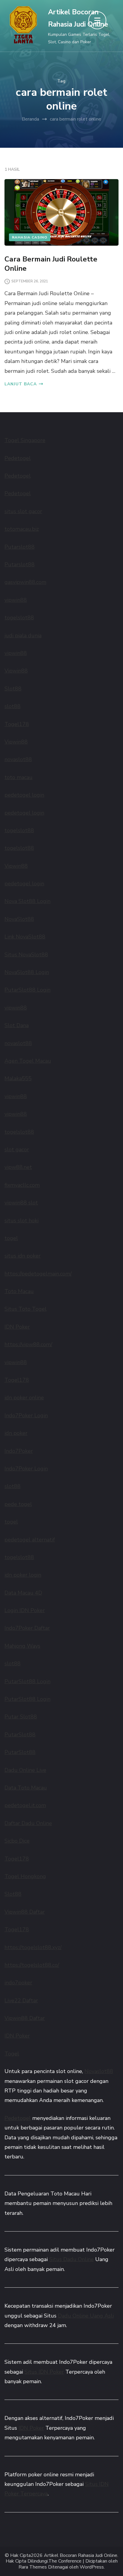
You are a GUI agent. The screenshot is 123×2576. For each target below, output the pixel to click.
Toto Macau (19, 1291)
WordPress (92, 2567)
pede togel (18, 1504)
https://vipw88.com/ (28, 1344)
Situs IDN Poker (44, 2372)
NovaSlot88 (19, 919)
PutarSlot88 (20, 1735)
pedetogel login (24, 795)
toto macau (19, 777)
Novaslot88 (99, 2071)
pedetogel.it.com (25, 1805)
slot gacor (17, 1149)
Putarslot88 (20, 547)
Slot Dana (17, 1025)
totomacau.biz (22, 529)
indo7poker (18, 1983)
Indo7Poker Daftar (27, 1628)
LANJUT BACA (21, 384)
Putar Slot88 (21, 1717)
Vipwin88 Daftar (25, 1912)
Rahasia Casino (30, 237)
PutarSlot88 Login (27, 990)
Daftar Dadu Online (28, 1823)
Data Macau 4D (23, 1593)
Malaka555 (18, 1078)
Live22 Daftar (21, 2001)
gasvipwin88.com (25, 582)
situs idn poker (23, 1256)
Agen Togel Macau (28, 1061)
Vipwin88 (16, 671)
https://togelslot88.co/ (32, 1965)
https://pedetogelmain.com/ (38, 1274)
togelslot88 (19, 618)
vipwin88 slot (21, 1203)
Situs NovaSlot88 (26, 955)
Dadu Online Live (25, 1770)
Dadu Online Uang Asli (86, 2316)
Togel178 (17, 724)
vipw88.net (18, 1167)
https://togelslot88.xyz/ (33, 1947)
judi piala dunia (23, 635)
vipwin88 (16, 600)
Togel (12, 2054)
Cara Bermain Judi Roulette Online (51, 264)
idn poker (16, 1433)
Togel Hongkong (25, 1876)
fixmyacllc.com (22, 1185)
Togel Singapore (25, 440)
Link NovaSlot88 (25, 937)
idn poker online (24, 1398)
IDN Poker (17, 1327)
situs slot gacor (23, 511)
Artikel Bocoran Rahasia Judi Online (81, 2556)
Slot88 (13, 689)
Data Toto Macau (26, 1788)
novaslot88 (18, 759)
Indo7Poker (19, 1451)
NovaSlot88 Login (27, 972)
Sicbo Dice (17, 1841)
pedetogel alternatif (30, 1540)
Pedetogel (18, 458)
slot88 (13, 706)
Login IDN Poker (25, 1610)
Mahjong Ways (22, 1646)
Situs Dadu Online (72, 2259)
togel (11, 1238)
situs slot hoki (21, 1221)
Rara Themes (33, 2567)
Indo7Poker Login (26, 1415)
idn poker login (23, 1575)
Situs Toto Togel (26, 1309)
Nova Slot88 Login (27, 901)
